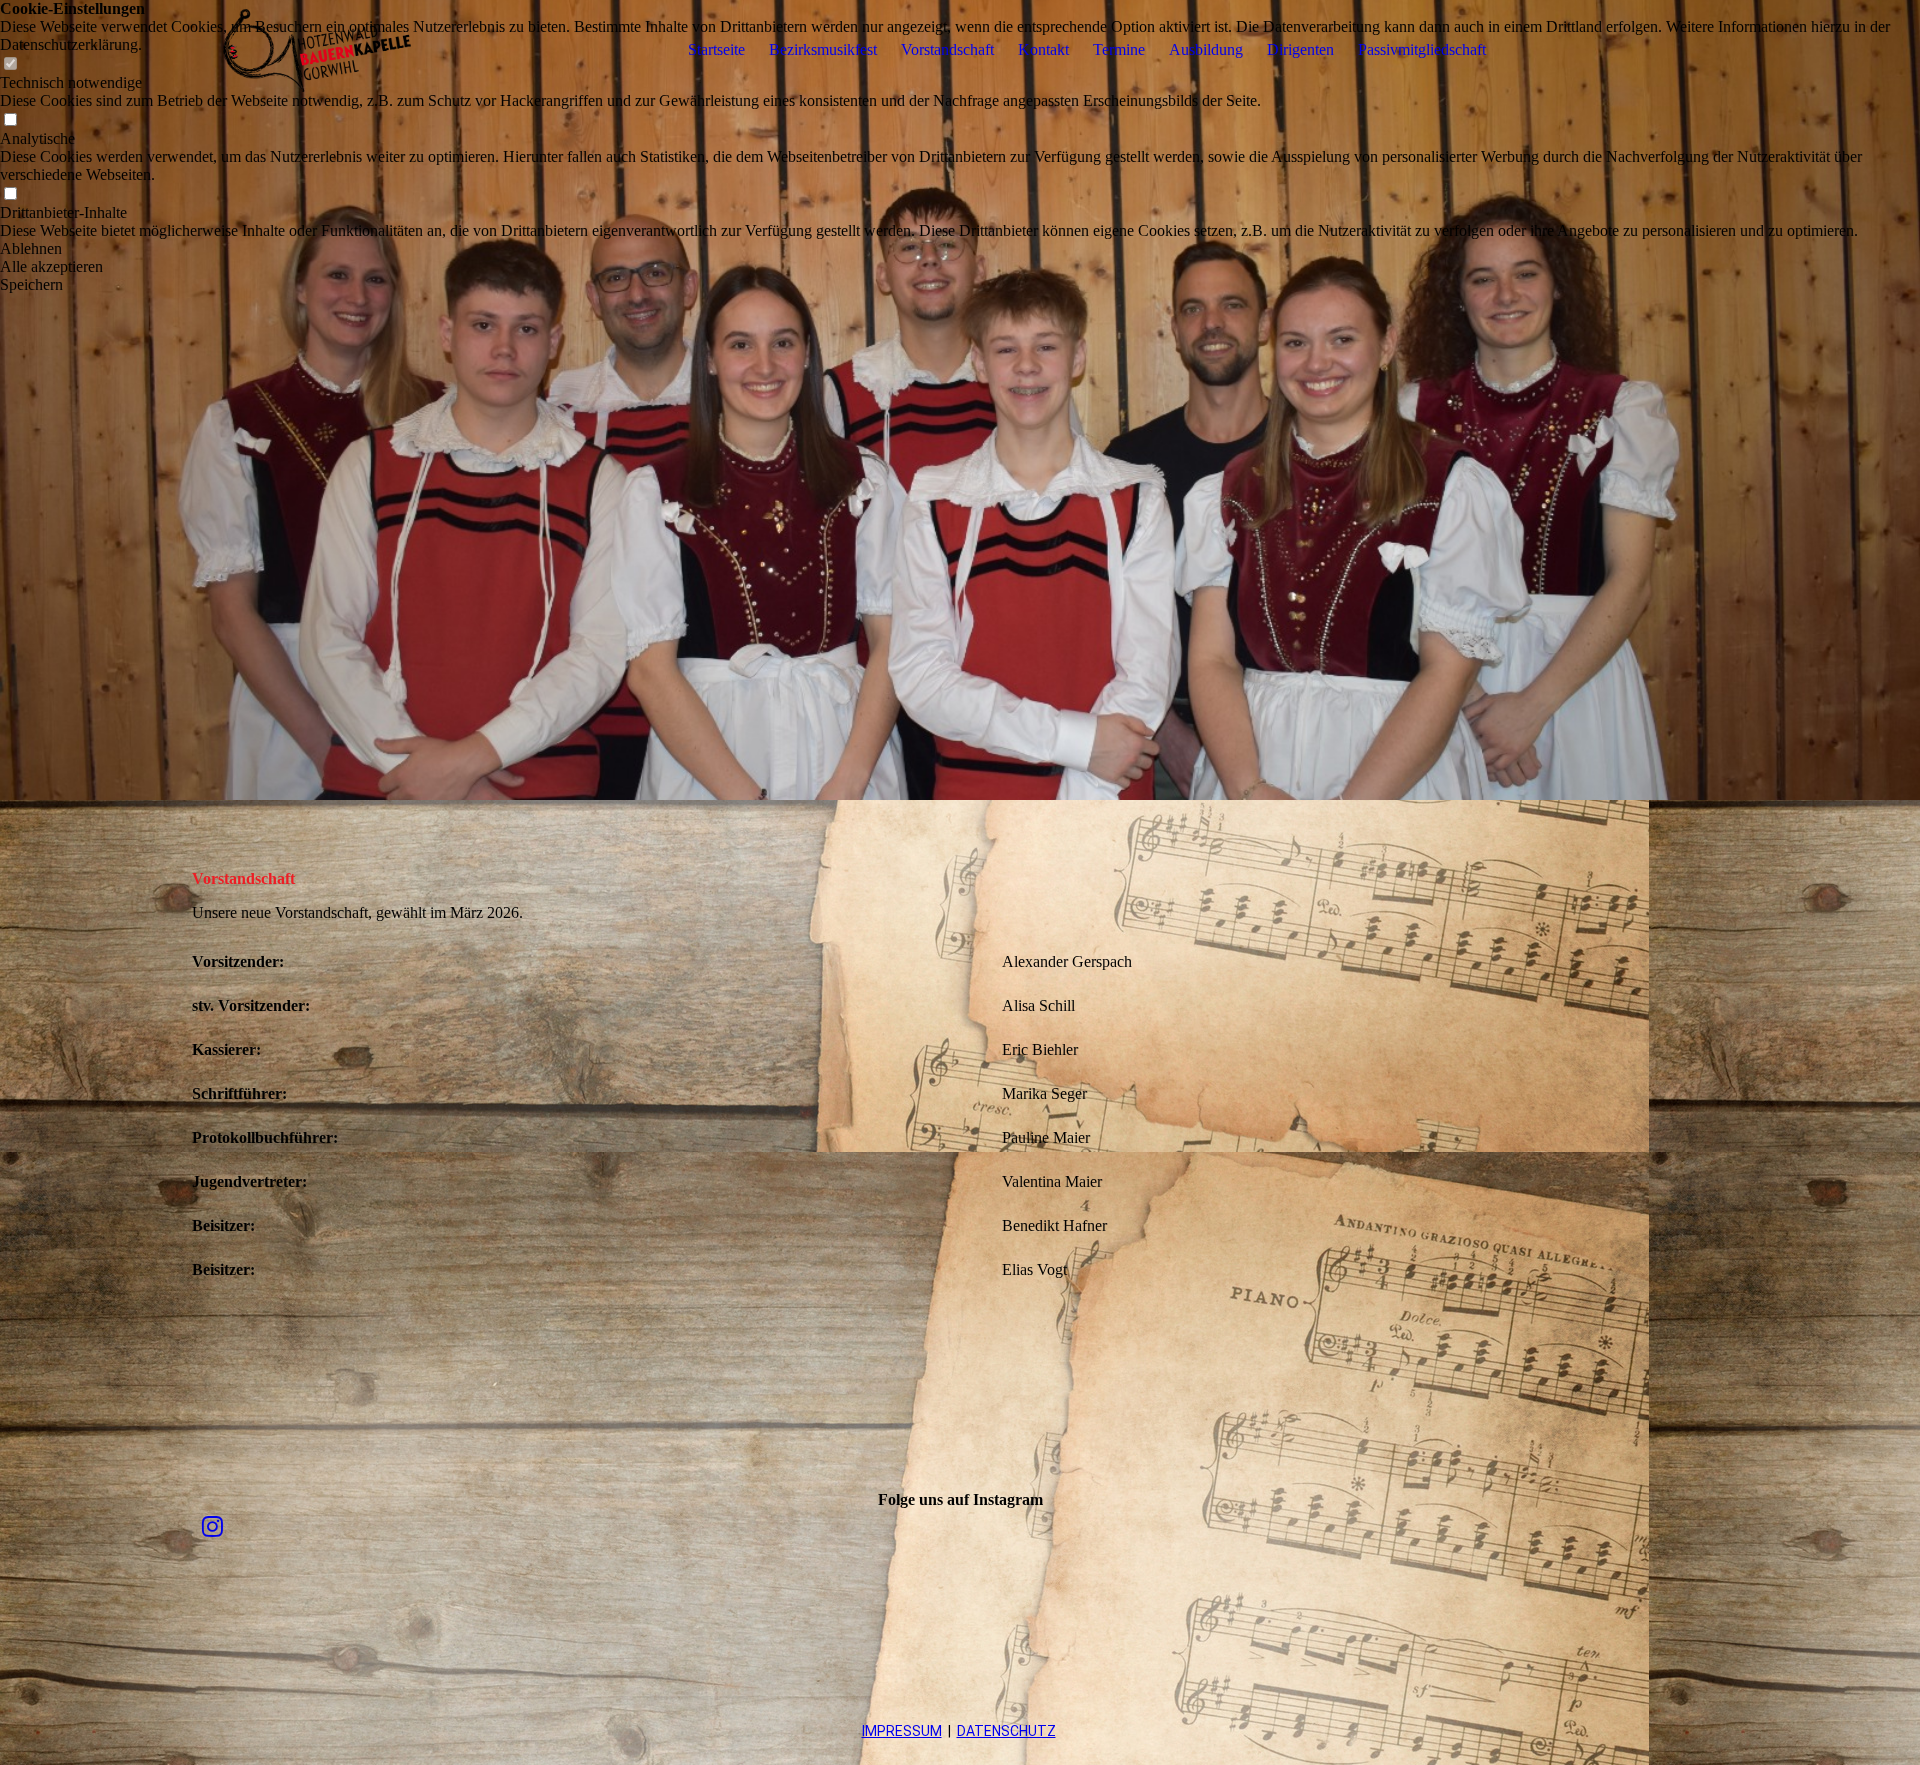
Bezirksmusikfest (823, 49)
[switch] (10, 120)
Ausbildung (1206, 49)
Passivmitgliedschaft (1422, 49)
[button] (960, 249)
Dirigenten (1300, 49)
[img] (317, 50)
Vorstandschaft (947, 49)
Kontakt (1043, 49)
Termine (1119, 49)
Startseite (716, 49)
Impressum (902, 1731)
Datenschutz (1006, 1731)
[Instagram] (212, 1527)
